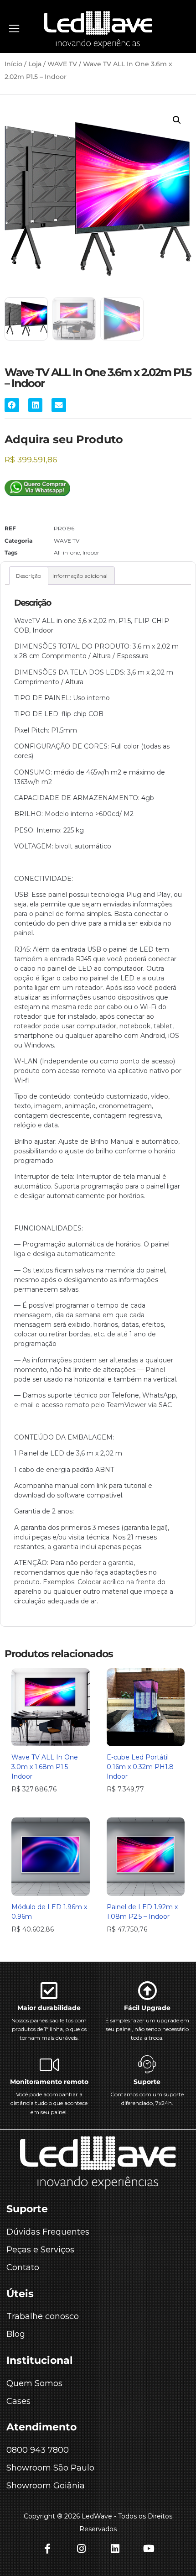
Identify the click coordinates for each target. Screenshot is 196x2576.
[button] (177, 120)
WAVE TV (62, 64)
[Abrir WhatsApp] (173, 2553)
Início (13, 64)
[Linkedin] (115, 2549)
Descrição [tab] (28, 576)
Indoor (91, 552)
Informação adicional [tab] (80, 576)
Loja (35, 64)
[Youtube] (149, 2549)
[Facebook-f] (47, 2549)
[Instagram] (81, 2549)
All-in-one (67, 552)
